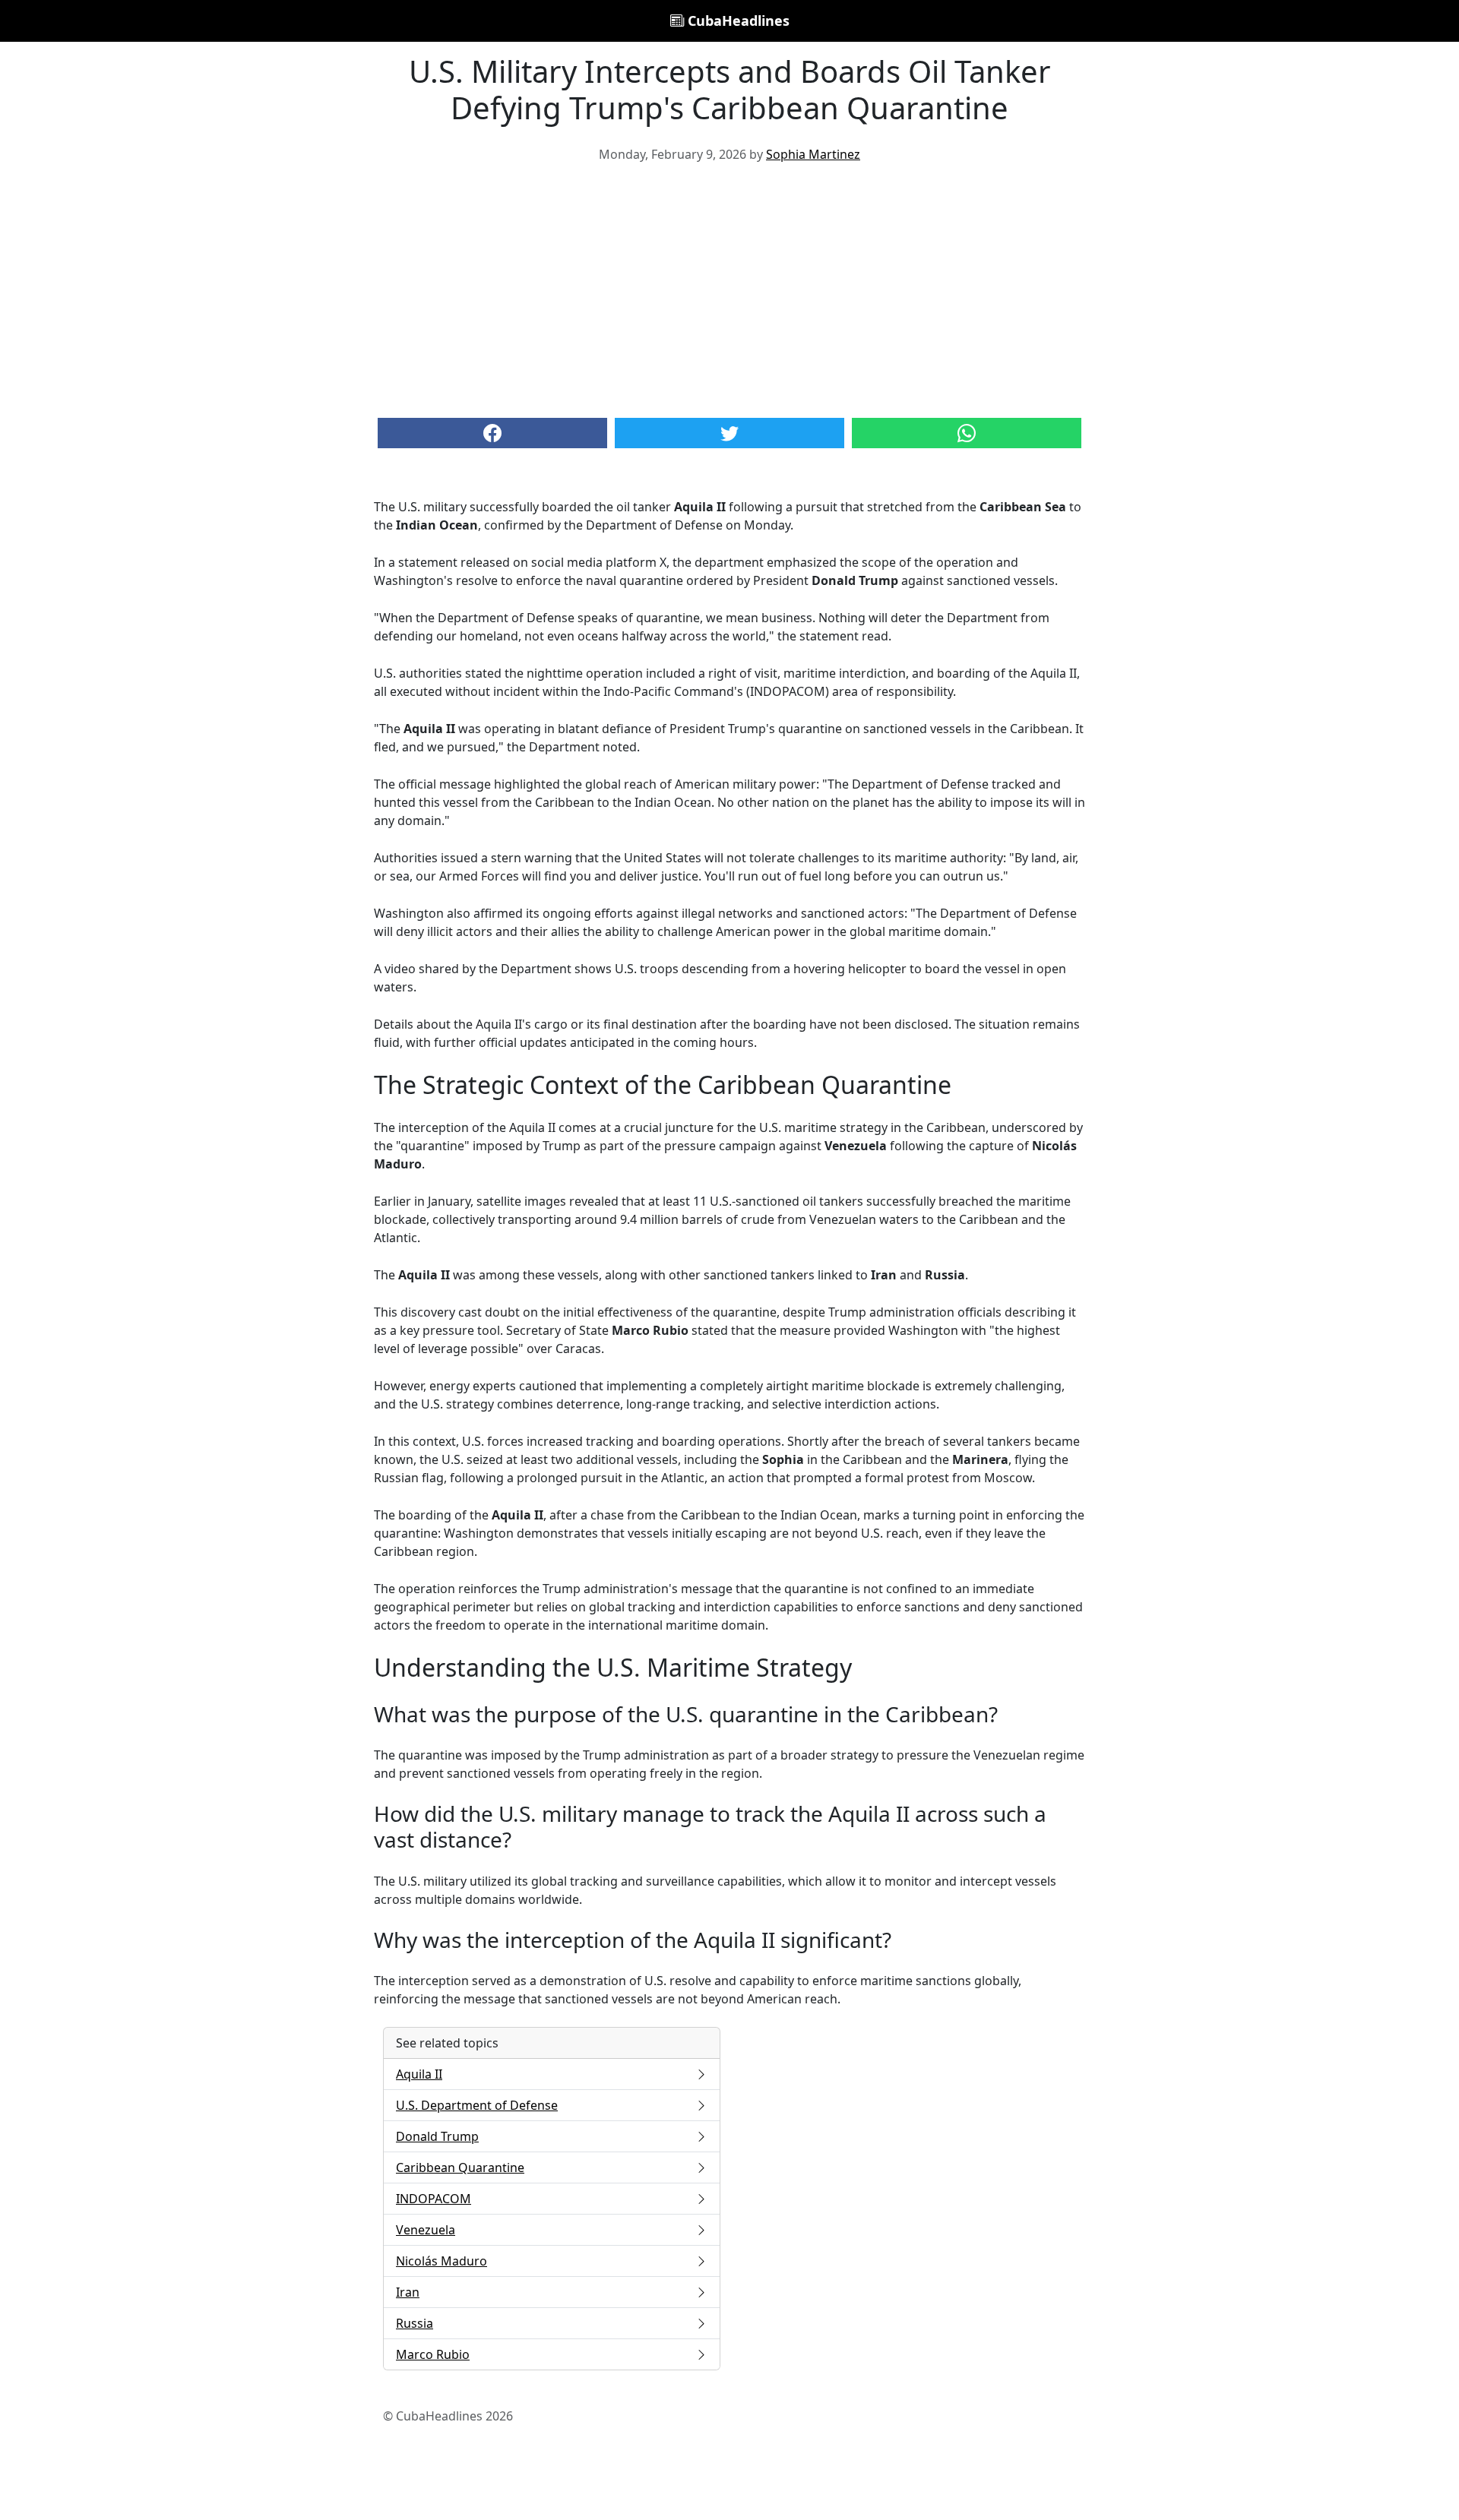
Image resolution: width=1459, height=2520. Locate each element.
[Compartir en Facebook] (492, 433)
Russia (415, 2323)
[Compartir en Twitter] (729, 433)
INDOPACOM (434, 2199)
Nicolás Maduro (441, 2261)
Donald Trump (437, 2136)
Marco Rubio (433, 2354)
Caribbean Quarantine (460, 2167)
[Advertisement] (729, 289)
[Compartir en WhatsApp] (967, 433)
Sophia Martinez (813, 154)
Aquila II (419, 2074)
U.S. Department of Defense (477, 2105)
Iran (408, 2292)
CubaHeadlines (737, 21)
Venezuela (426, 2230)
